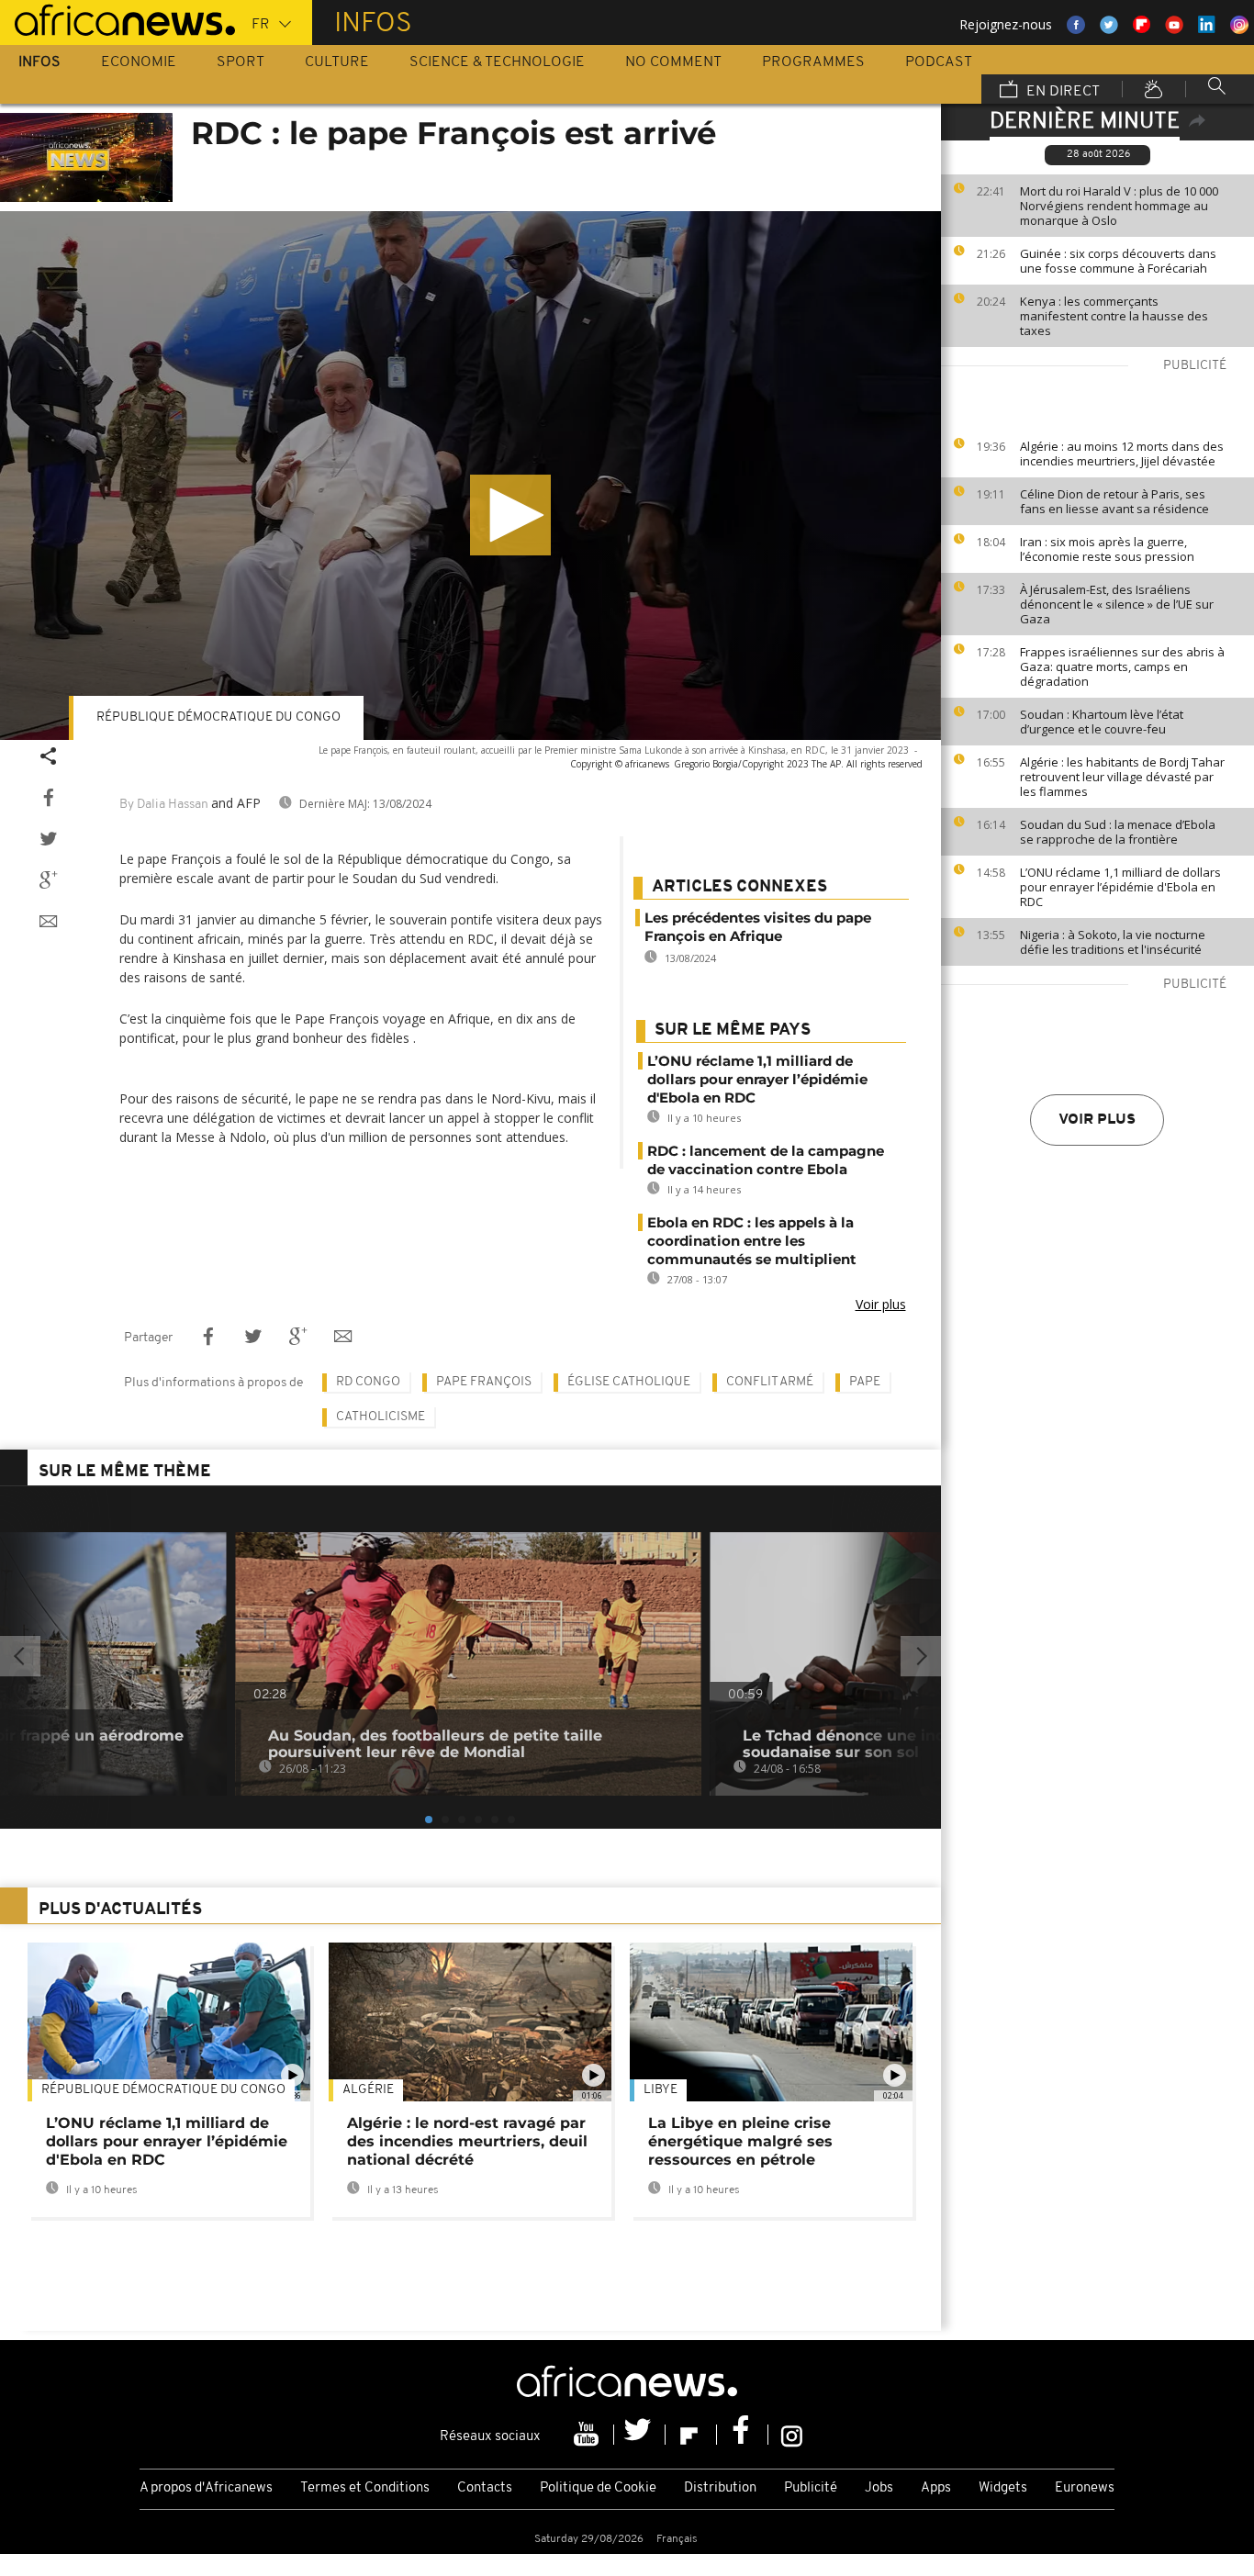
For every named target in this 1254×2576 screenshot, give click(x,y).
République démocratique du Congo (218, 717)
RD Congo (368, 1382)
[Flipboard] (691, 2435)
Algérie (368, 2090)
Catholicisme (381, 1417)
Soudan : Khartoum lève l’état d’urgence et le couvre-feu (1102, 722)
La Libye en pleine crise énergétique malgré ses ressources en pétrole (740, 2141)
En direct (1061, 92)
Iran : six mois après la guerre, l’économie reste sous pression (1107, 549)
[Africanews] (118, 18)
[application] (470, 476)
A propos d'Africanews (206, 2488)
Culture (337, 62)
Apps (936, 2488)
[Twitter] (640, 2435)
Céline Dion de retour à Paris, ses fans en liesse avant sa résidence (1114, 501)
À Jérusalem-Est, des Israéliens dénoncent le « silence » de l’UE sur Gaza (1117, 604)
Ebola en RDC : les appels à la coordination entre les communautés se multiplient (752, 1241)
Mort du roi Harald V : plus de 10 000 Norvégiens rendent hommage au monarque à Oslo (1119, 206)
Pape (865, 1382)
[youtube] (588, 2435)
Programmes (813, 62)
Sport (241, 62)
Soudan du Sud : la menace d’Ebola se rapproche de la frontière (1118, 832)
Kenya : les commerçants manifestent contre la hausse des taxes (1114, 316)
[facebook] (743, 2435)
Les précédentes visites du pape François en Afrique (758, 927)
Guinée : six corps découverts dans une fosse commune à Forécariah (1118, 261)
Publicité (811, 2488)
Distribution (720, 2488)
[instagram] (792, 2435)
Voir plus (1097, 1120)
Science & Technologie (497, 62)
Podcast (939, 62)
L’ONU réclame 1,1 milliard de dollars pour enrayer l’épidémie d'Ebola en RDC (1120, 887)
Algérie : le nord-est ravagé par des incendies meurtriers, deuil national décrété (467, 2141)
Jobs (879, 2488)
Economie (139, 62)
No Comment (673, 62)
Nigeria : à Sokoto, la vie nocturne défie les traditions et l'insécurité (1113, 942)
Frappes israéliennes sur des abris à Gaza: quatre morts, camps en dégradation (1122, 666)
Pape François (484, 1382)
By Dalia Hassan (164, 805)
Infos (39, 62)
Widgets (1003, 2488)
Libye (661, 2090)
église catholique (629, 1382)
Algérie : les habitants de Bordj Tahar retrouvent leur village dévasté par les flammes (1122, 777)
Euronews (1085, 2488)
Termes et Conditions (365, 2488)
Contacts (485, 2488)
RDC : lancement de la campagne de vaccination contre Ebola (766, 1160)
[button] (510, 515)
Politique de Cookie (598, 2488)
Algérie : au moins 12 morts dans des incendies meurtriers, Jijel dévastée (1122, 454)
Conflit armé (770, 1382)
